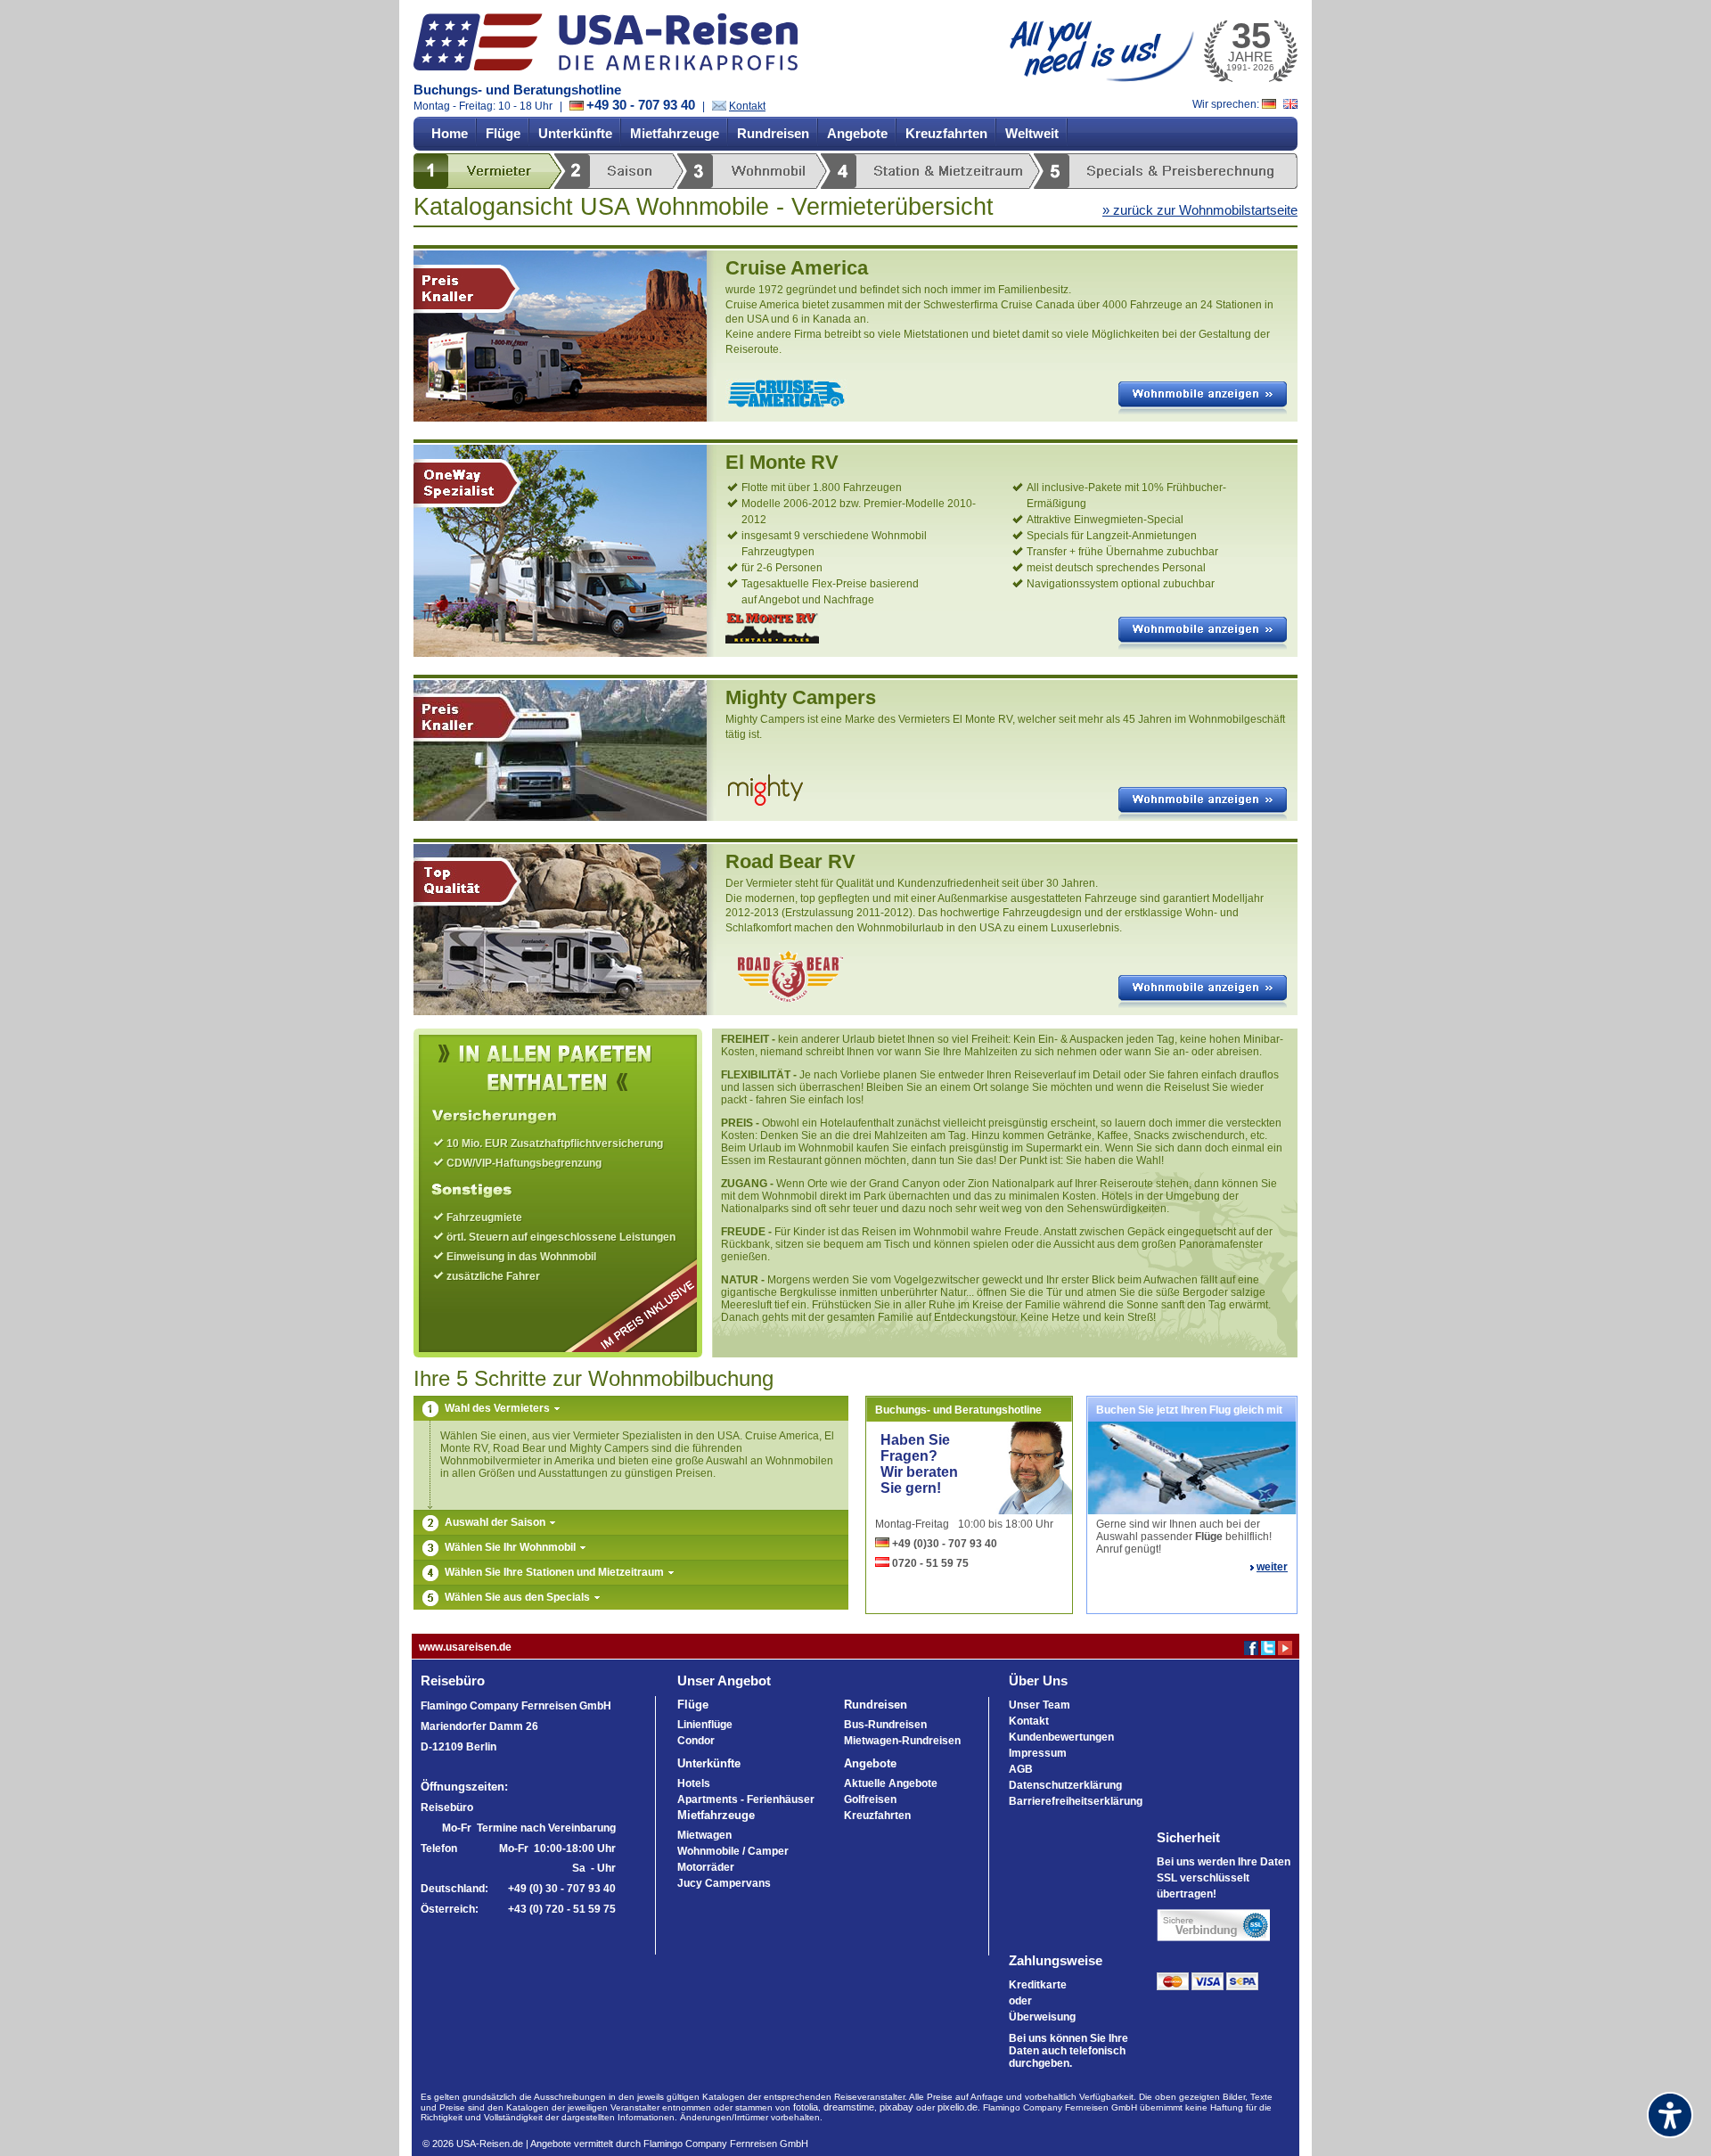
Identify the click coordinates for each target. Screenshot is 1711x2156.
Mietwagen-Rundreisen (902, 1741)
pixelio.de (958, 2107)
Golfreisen (870, 1799)
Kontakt (747, 106)
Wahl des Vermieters (499, 1408)
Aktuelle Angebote (891, 1783)
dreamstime (849, 2107)
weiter (1272, 1567)
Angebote (857, 133)
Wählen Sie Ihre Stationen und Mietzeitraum (556, 1572)
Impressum (1038, 1753)
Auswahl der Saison (496, 1522)
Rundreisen (773, 133)
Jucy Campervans (724, 1883)
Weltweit (1032, 133)
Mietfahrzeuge (675, 133)
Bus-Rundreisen (885, 1725)
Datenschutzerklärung (1065, 1785)
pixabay (896, 2107)
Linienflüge (705, 1725)
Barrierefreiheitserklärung (1076, 1801)
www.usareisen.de (465, 1647)
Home (450, 133)
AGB (1021, 1769)
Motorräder (706, 1867)
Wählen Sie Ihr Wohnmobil (512, 1547)
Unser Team (1040, 1705)
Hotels (694, 1783)
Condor (696, 1741)
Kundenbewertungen (1061, 1737)
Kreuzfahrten (946, 133)
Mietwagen (704, 1835)
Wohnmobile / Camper (733, 1851)
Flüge (503, 133)
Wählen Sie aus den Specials (519, 1597)
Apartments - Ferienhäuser (746, 1799)
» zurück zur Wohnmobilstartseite (1200, 210)
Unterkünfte (575, 133)
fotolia (806, 2107)
